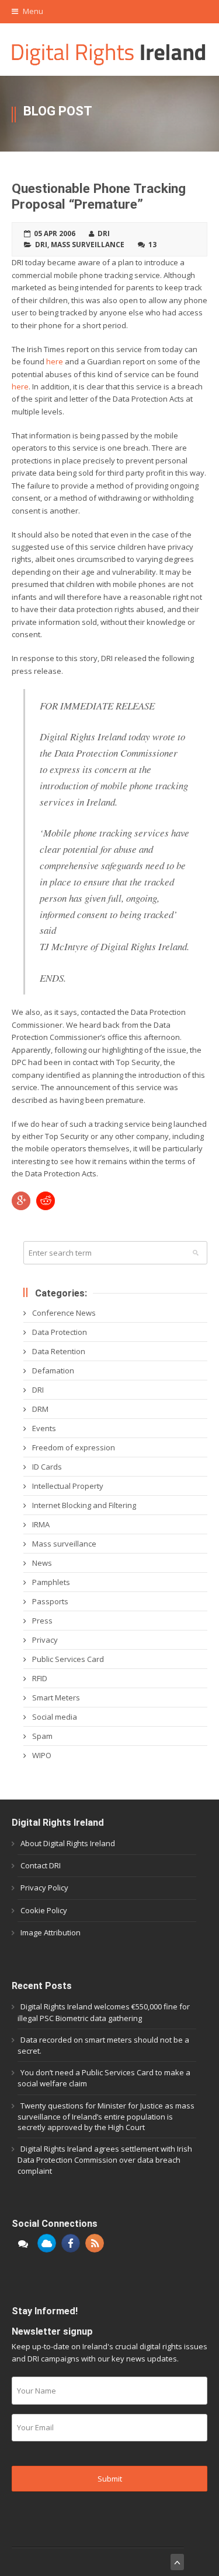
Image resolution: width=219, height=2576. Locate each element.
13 (152, 244)
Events (44, 1428)
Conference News (64, 1313)
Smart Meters (56, 1698)
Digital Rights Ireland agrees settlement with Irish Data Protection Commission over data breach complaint (105, 2159)
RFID (40, 1678)
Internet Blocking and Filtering (84, 1505)
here (55, 361)
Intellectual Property (68, 1486)
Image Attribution (51, 1932)
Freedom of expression (74, 1447)
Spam (42, 1736)
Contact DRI (41, 1865)
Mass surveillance (88, 244)
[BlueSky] (47, 2243)
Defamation (53, 1370)
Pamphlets (51, 1582)
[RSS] (95, 2243)
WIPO (42, 1755)
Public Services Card (68, 1659)
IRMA (41, 1524)
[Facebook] (71, 2243)
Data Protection (60, 1332)
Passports (50, 1601)
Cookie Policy (44, 1910)
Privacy (45, 1640)
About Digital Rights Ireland (68, 1843)
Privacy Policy (44, 1888)
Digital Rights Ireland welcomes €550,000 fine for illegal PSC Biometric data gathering (104, 2012)
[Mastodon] (23, 2243)
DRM (40, 1409)
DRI (41, 244)
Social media (55, 1717)
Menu (32, 11)
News (42, 1563)
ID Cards (47, 1467)
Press (42, 1621)
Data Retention (59, 1351)
